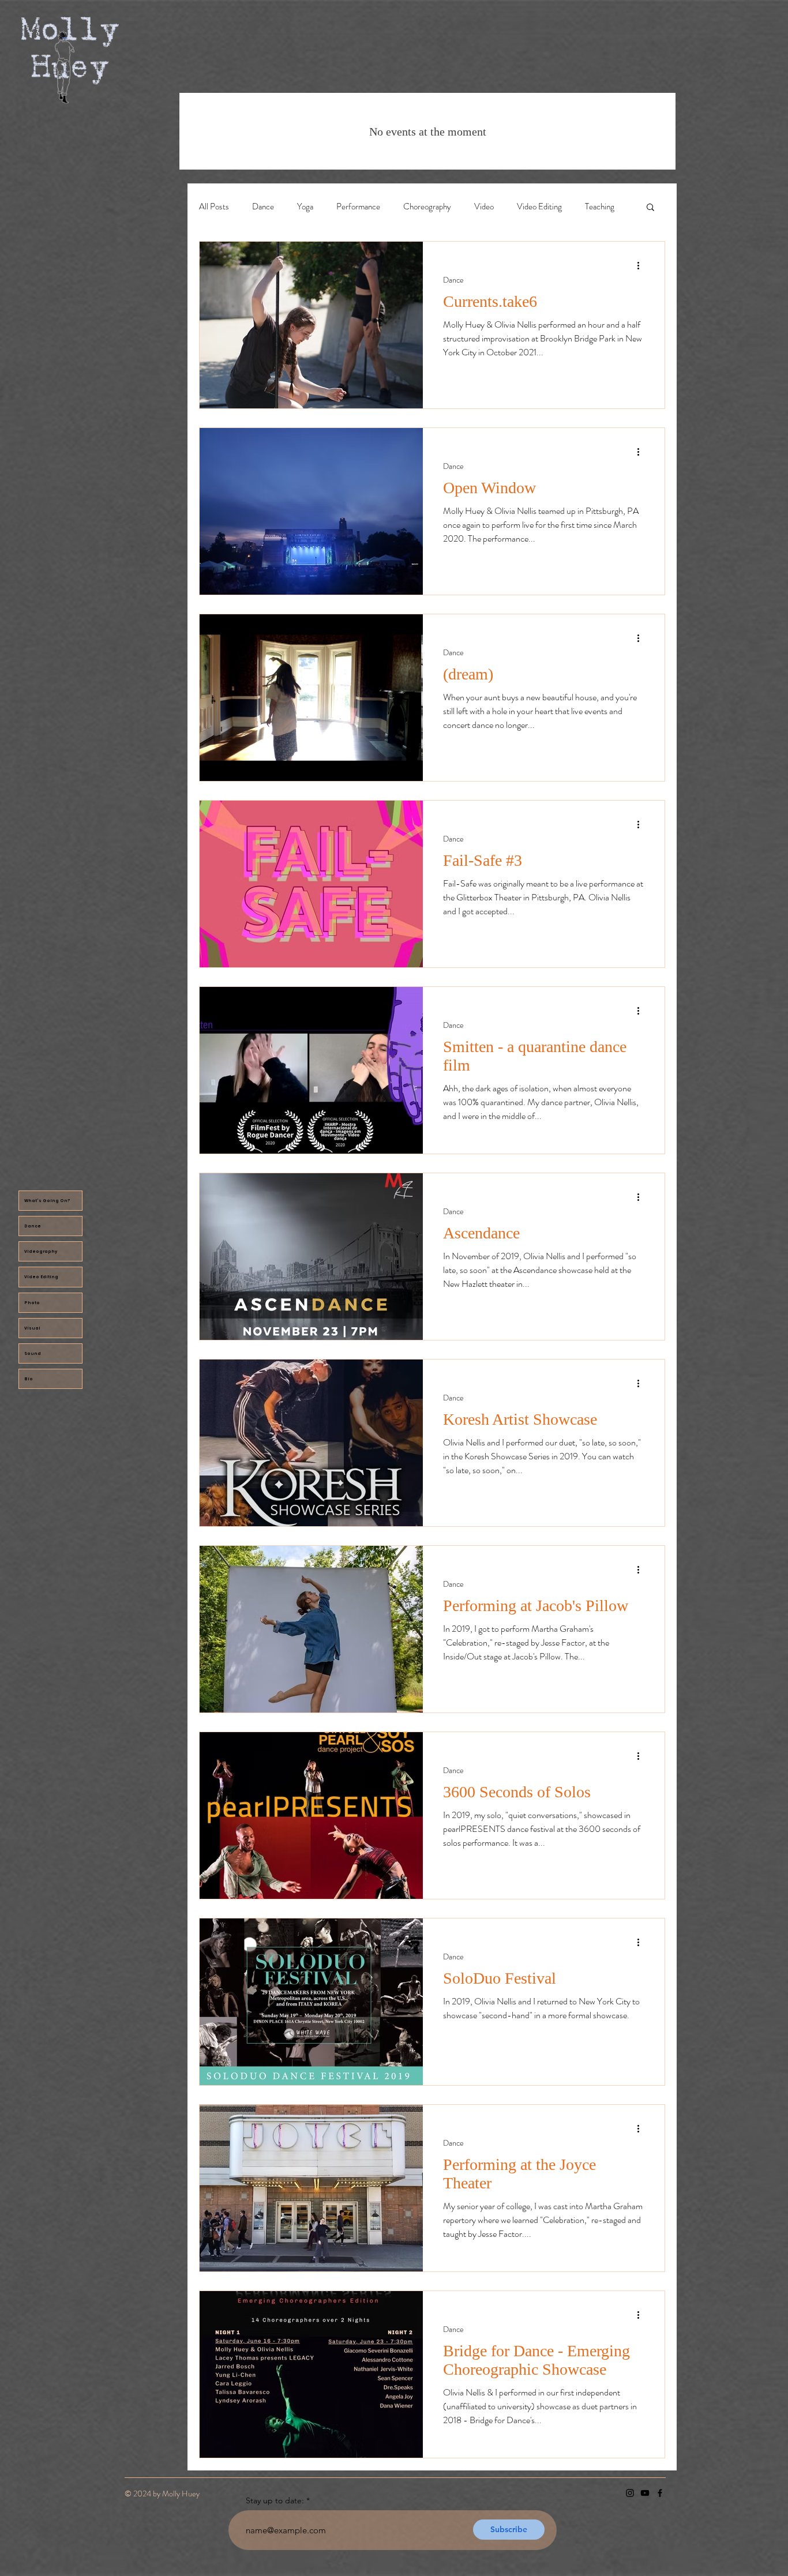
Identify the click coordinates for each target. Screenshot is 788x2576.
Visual (32, 1328)
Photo (32, 1303)
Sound (33, 1353)
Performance (358, 207)
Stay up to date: (275, 2500)
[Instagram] (630, 2493)
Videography (41, 1251)
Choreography (427, 207)
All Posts (214, 207)
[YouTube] (645, 2493)
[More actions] (642, 265)
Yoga (305, 207)
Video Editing (41, 1277)
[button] (650, 208)
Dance (33, 1226)
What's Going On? (47, 1201)
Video (484, 207)
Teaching (600, 207)
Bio (29, 1379)
